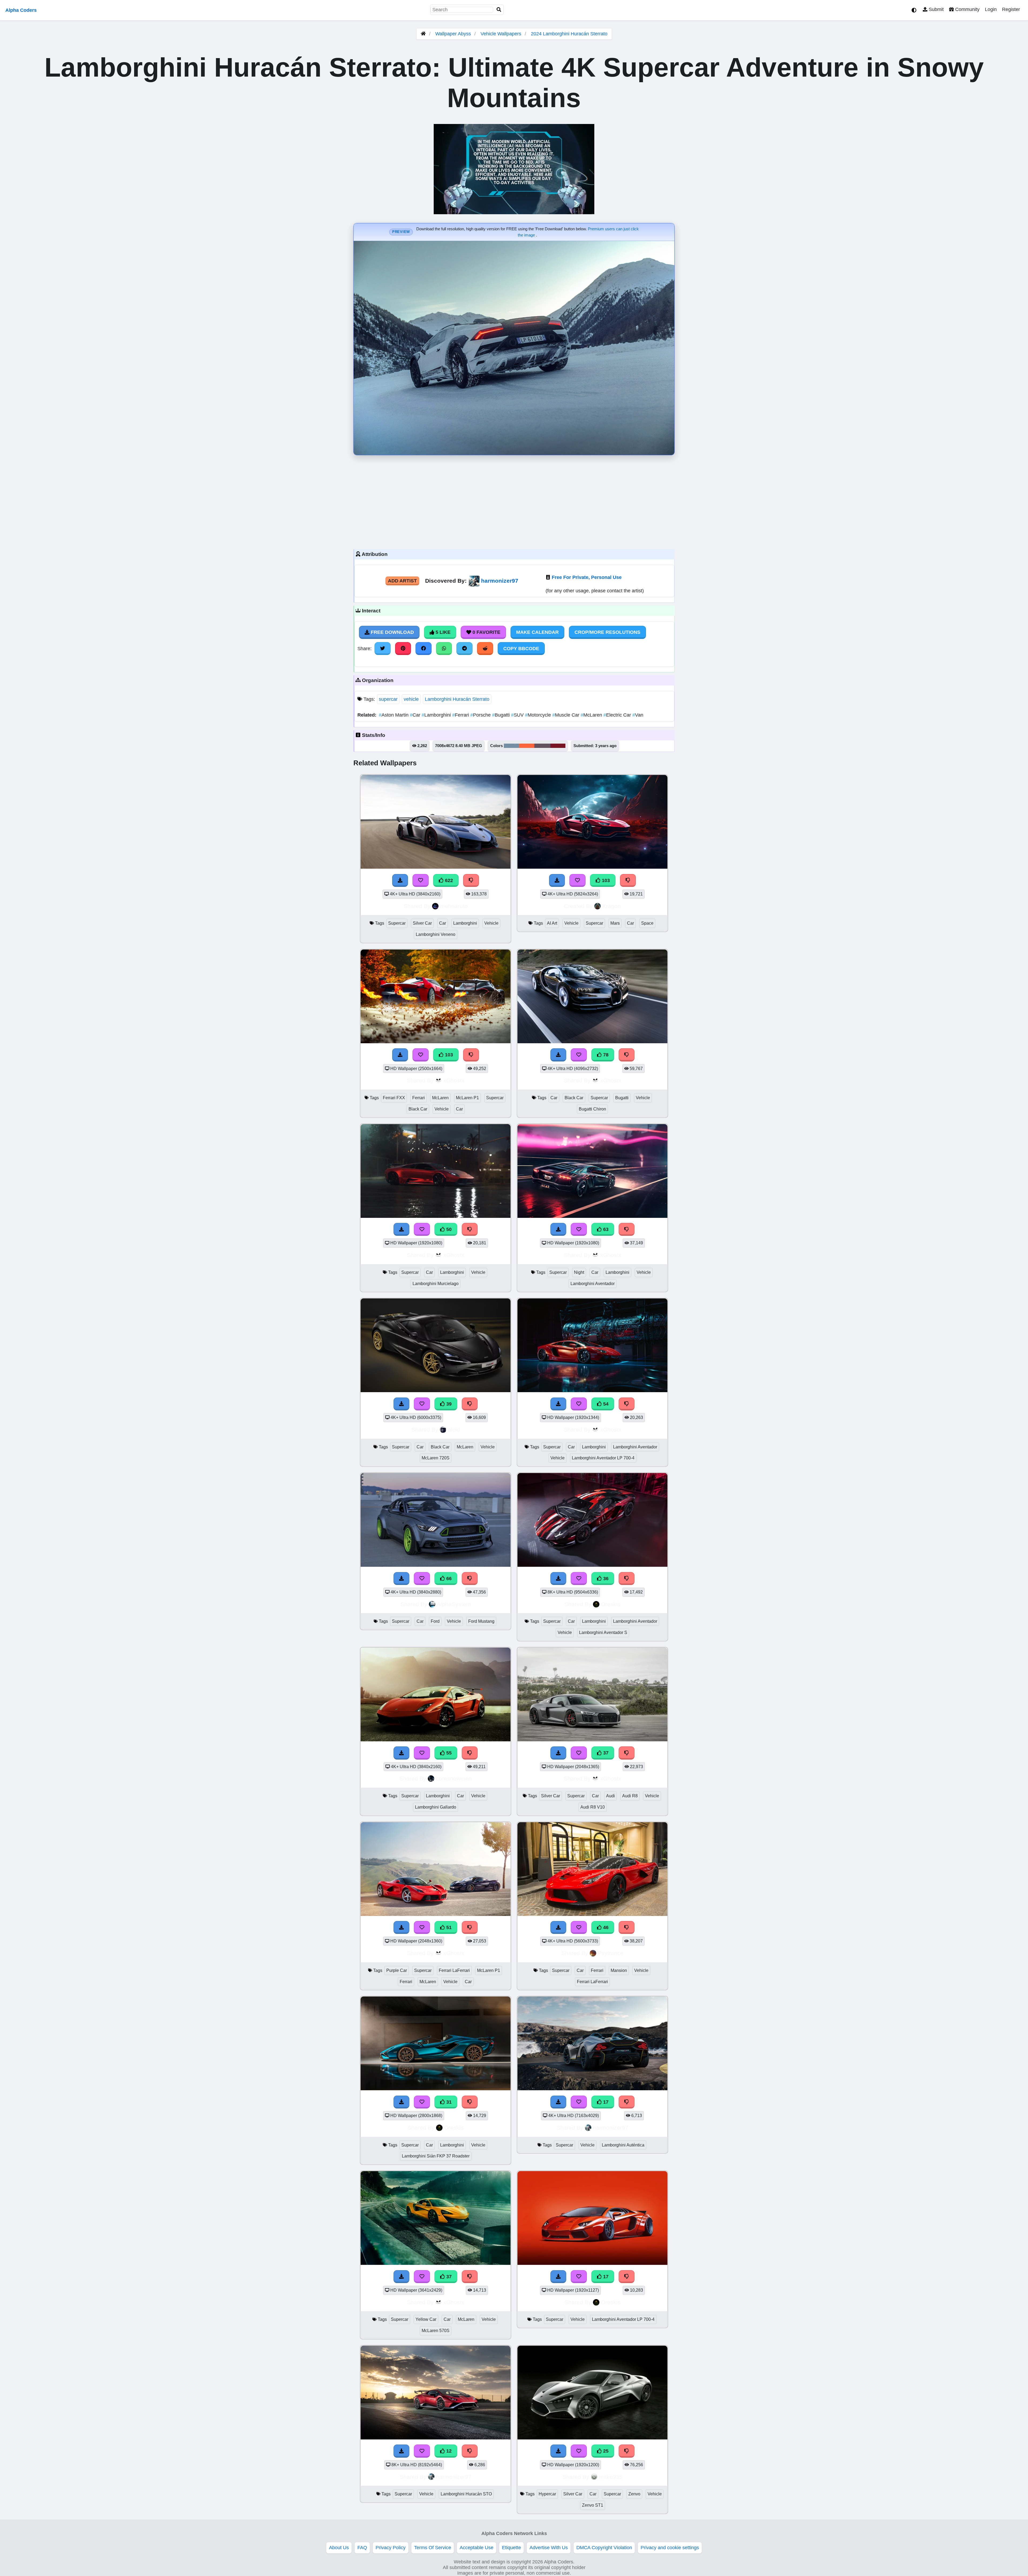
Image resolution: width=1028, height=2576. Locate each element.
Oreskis (611, 1604)
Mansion (619, 1970)
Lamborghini (437, 715)
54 (605, 1404)
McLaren (592, 715)
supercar (388, 699)
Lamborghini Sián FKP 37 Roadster (436, 2156)
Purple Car (397, 1970)
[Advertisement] (514, 501)
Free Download (392, 632)
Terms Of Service (433, 2548)
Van (638, 715)
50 (448, 1229)
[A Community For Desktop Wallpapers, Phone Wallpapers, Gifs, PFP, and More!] (423, 34)
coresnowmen (454, 1778)
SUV (518, 715)
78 (605, 1055)
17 (605, 2102)
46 (605, 1927)
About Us (339, 2548)
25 (605, 2451)
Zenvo (634, 2494)
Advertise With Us (549, 2548)
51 (448, 1927)
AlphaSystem (454, 1604)
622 (448, 880)
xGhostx (454, 1080)
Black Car (418, 1109)
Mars (615, 923)
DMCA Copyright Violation (604, 2548)
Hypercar (547, 2494)
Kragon (612, 906)
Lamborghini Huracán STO (466, 2494)
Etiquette (511, 2548)
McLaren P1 (467, 1098)
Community (967, 9)
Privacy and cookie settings (670, 2548)
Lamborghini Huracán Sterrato (457, 699)
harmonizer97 (500, 581)
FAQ (362, 2548)
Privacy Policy (391, 2548)
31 (448, 2102)
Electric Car (618, 715)
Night (579, 1272)
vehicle (411, 699)
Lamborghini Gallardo (436, 1807)
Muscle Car (566, 715)
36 (605, 1579)
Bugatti (502, 715)
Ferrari (461, 715)
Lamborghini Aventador (593, 1284)
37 (605, 1753)
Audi (611, 1796)
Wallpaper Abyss (453, 34)
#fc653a (527, 746)
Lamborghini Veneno (436, 934)
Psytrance (611, 1953)
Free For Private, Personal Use (587, 577)
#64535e (542, 746)
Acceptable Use (477, 2548)
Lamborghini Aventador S (603, 1632)
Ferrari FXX (394, 1098)
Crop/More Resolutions (607, 632)
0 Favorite (486, 632)
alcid (454, 1430)
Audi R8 (630, 1796)
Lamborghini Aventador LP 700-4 (603, 1458)
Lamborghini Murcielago (436, 1284)
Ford (435, 1621)
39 (448, 1404)
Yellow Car (426, 2319)
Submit (936, 9)
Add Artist (402, 581)
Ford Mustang (481, 1621)
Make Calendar (537, 632)
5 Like (442, 632)
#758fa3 (511, 746)
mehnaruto (454, 906)
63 (605, 1229)
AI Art (552, 923)
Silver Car (422, 923)
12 (448, 2451)
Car (416, 715)
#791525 (558, 746)
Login (991, 9)
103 (605, 880)
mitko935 (611, 2477)
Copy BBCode (521, 649)
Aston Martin (394, 715)
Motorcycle (539, 715)
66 (448, 1579)
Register (1011, 9)
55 (448, 1753)
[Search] (499, 10)
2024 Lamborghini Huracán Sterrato (569, 34)
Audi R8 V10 (593, 1807)
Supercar (397, 923)
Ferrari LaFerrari (454, 1970)
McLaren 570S (436, 2331)
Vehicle (491, 923)
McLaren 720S (436, 1458)
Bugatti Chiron (592, 1109)
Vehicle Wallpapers (502, 34)
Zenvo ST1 (593, 2505)
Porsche (481, 715)
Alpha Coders (21, 10)
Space (647, 923)
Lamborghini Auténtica (623, 2145)
